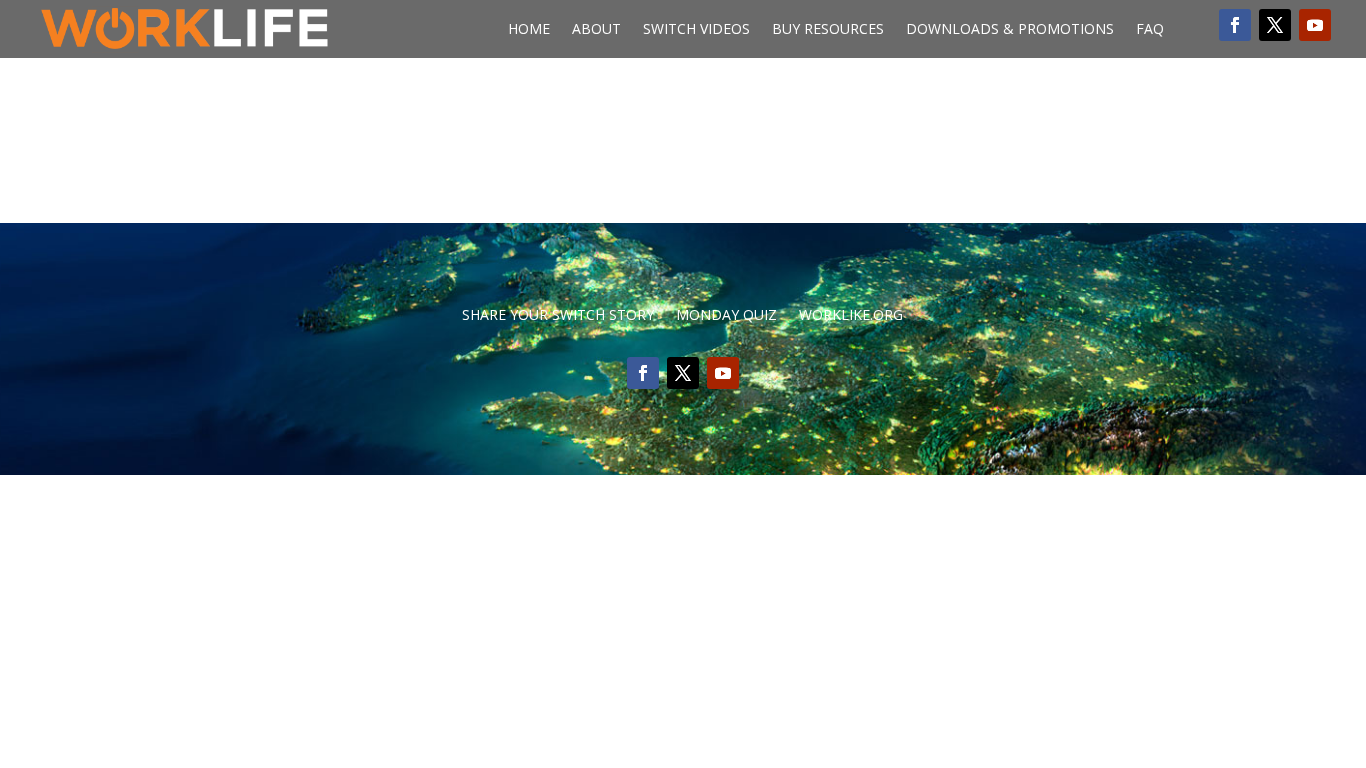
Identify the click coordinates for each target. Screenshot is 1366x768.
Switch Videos (696, 30)
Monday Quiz (726, 316)
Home (529, 30)
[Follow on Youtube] (1315, 25)
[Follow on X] (1275, 25)
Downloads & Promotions (1010, 30)
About (596, 30)
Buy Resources (828, 30)
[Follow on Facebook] (1235, 25)
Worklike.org (851, 316)
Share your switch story (558, 316)
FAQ (1150, 30)
